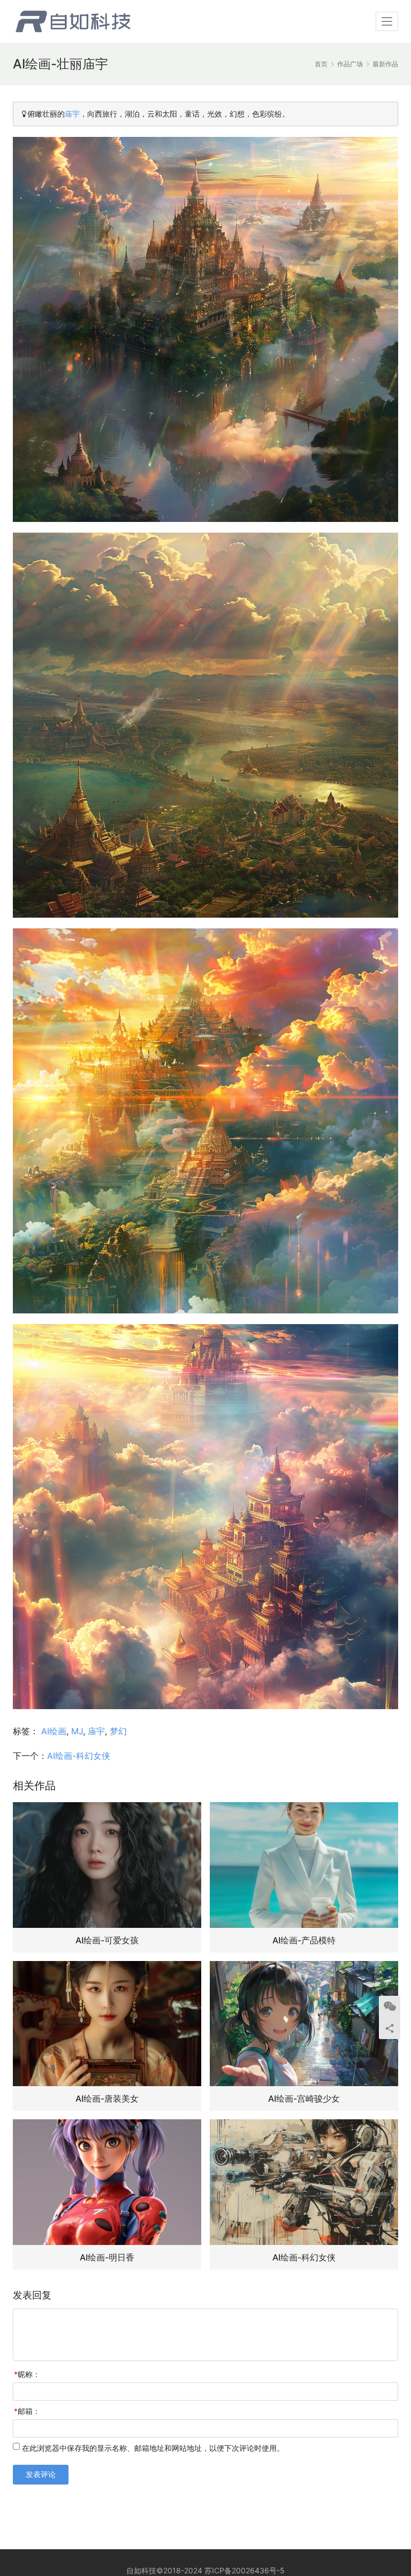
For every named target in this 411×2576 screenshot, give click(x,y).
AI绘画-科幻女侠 (79, 1756)
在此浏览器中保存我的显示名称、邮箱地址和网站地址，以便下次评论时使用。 (153, 2448)
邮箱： (27, 2411)
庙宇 (72, 114)
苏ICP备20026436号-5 (245, 2570)
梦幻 (118, 1731)
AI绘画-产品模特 (304, 1940)
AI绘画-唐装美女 (107, 2098)
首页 (321, 64)
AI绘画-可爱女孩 (107, 1940)
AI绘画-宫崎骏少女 (304, 2098)
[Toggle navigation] (387, 21)
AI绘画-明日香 (107, 2257)
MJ (77, 1731)
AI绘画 (54, 1731)
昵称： (27, 2374)
